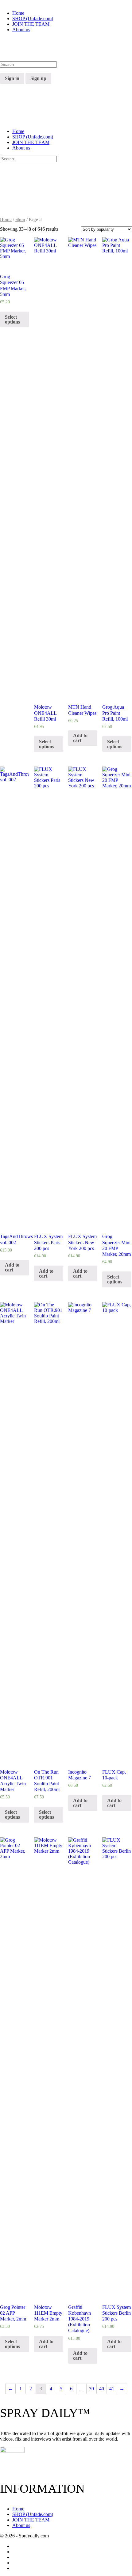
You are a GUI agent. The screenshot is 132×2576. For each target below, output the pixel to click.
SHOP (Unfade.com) (33, 137)
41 (112, 2389)
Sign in (12, 78)
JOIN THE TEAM (31, 142)
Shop (20, 219)
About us (21, 148)
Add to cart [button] (80, 738)
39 (91, 2389)
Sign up (38, 78)
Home (18, 131)
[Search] (3, 70)
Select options (12, 319)
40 (102, 2389)
